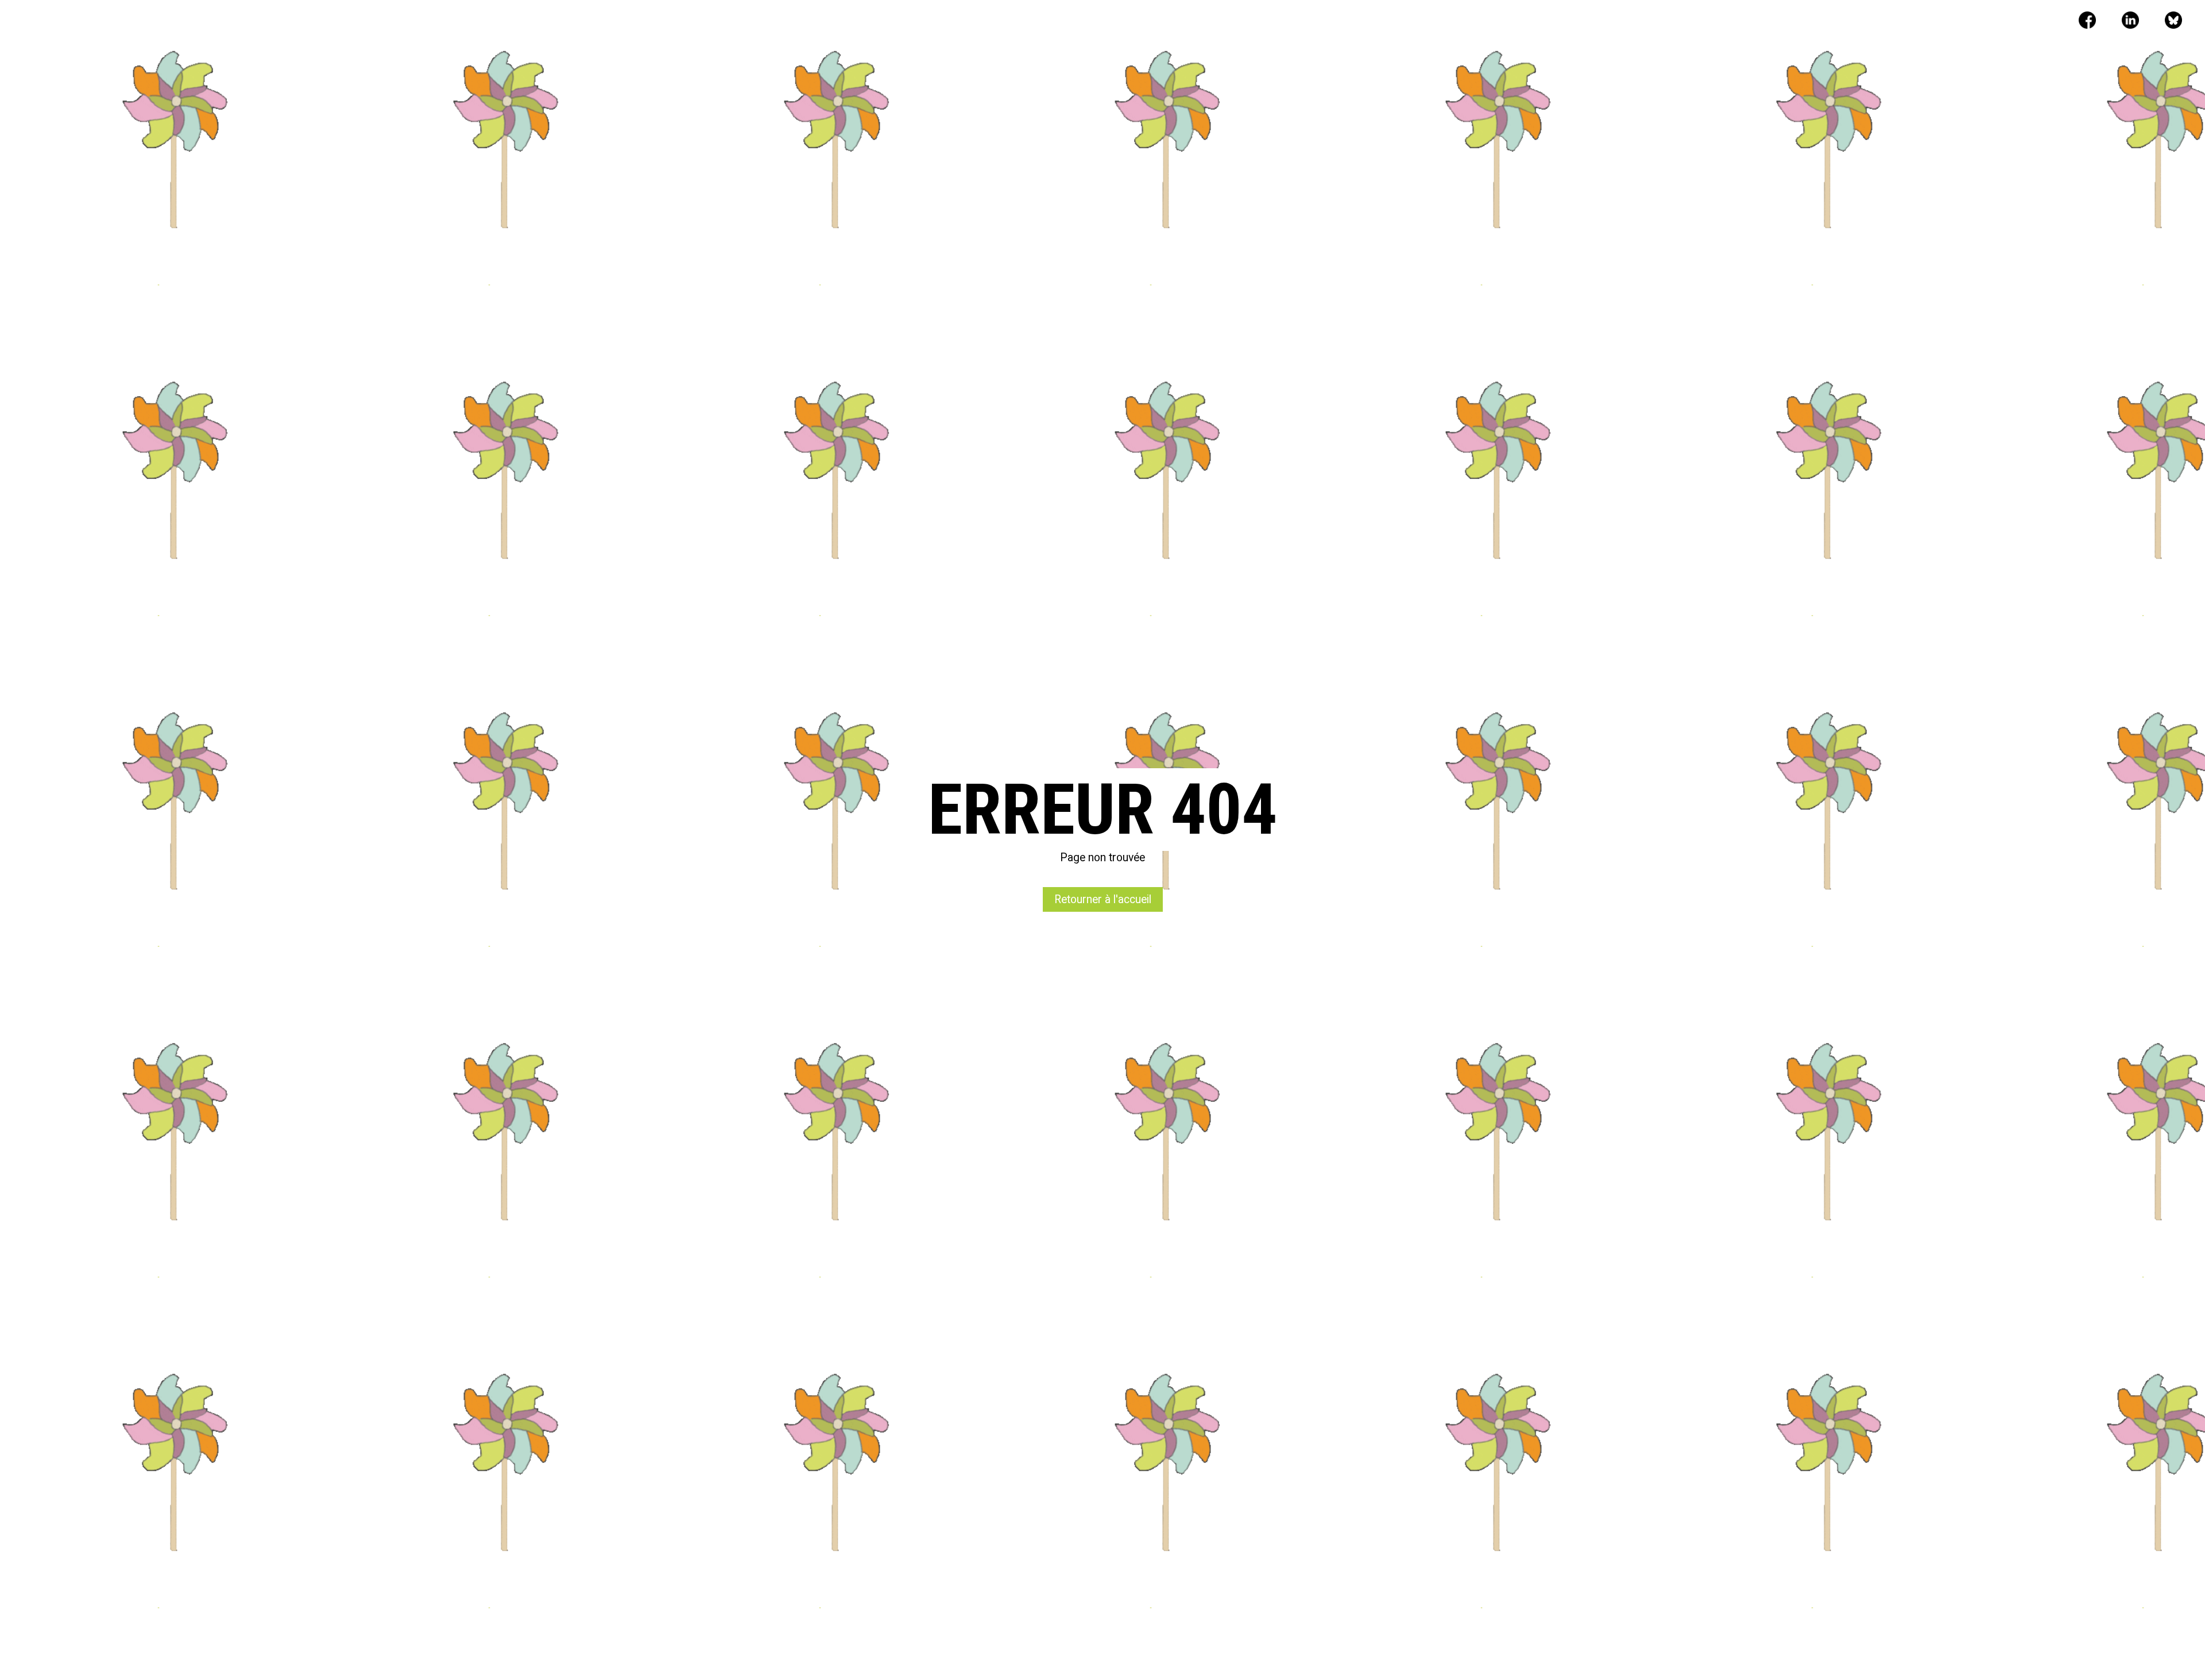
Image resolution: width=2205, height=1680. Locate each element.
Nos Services (970, 22)
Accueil (905, 22)
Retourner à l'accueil (1103, 899)
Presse (1119, 22)
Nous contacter (1190, 22)
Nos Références (1051, 22)
